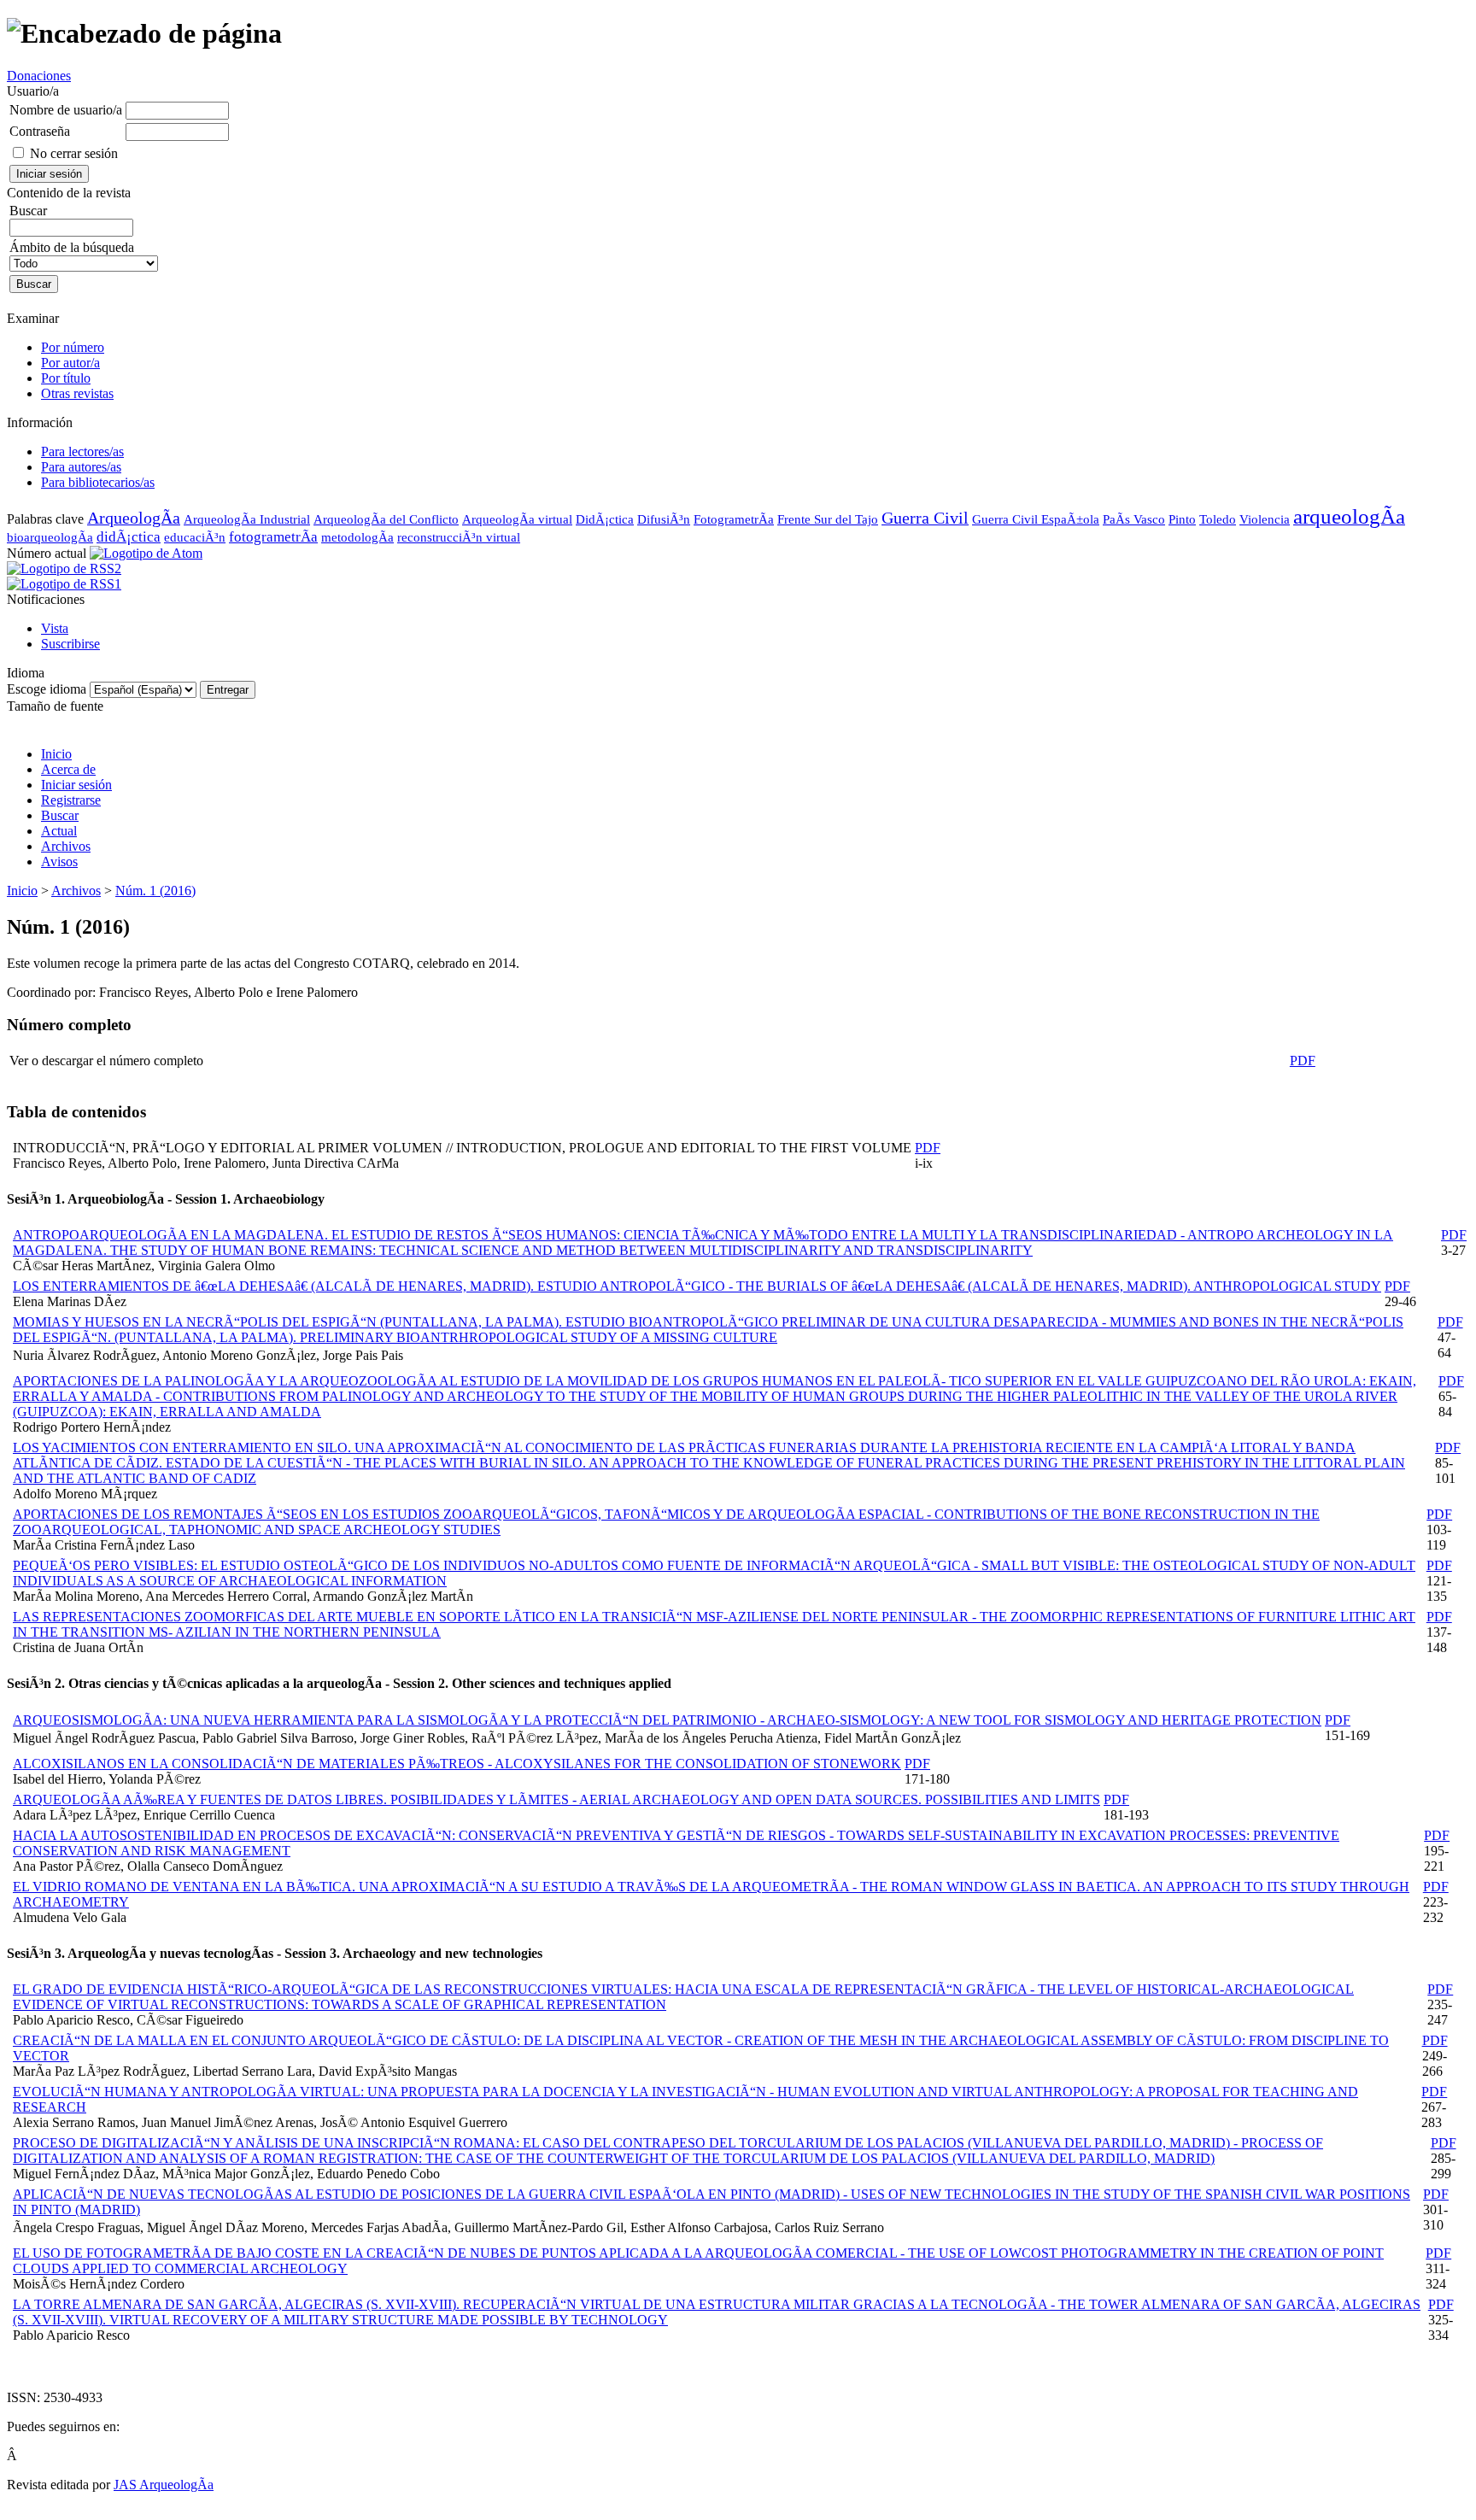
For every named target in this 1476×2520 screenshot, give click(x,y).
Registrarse (71, 800)
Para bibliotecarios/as (98, 482)
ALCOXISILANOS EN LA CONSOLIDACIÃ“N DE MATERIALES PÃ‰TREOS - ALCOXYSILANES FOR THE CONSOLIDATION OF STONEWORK (457, 1764)
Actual (59, 831)
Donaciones (39, 76)
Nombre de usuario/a (66, 110)
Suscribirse (70, 644)
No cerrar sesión (74, 153)
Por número (73, 347)
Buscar (60, 815)
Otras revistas (77, 393)
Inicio (56, 754)
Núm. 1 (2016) (155, 891)
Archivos (66, 846)
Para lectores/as (82, 451)
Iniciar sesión (76, 785)
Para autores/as (81, 467)
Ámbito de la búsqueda (72, 247)
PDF (1303, 1061)
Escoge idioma (47, 689)
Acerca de (68, 769)
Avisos (59, 861)
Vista (55, 628)
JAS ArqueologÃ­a (164, 2485)
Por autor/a (70, 363)
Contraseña (40, 131)
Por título (66, 378)
